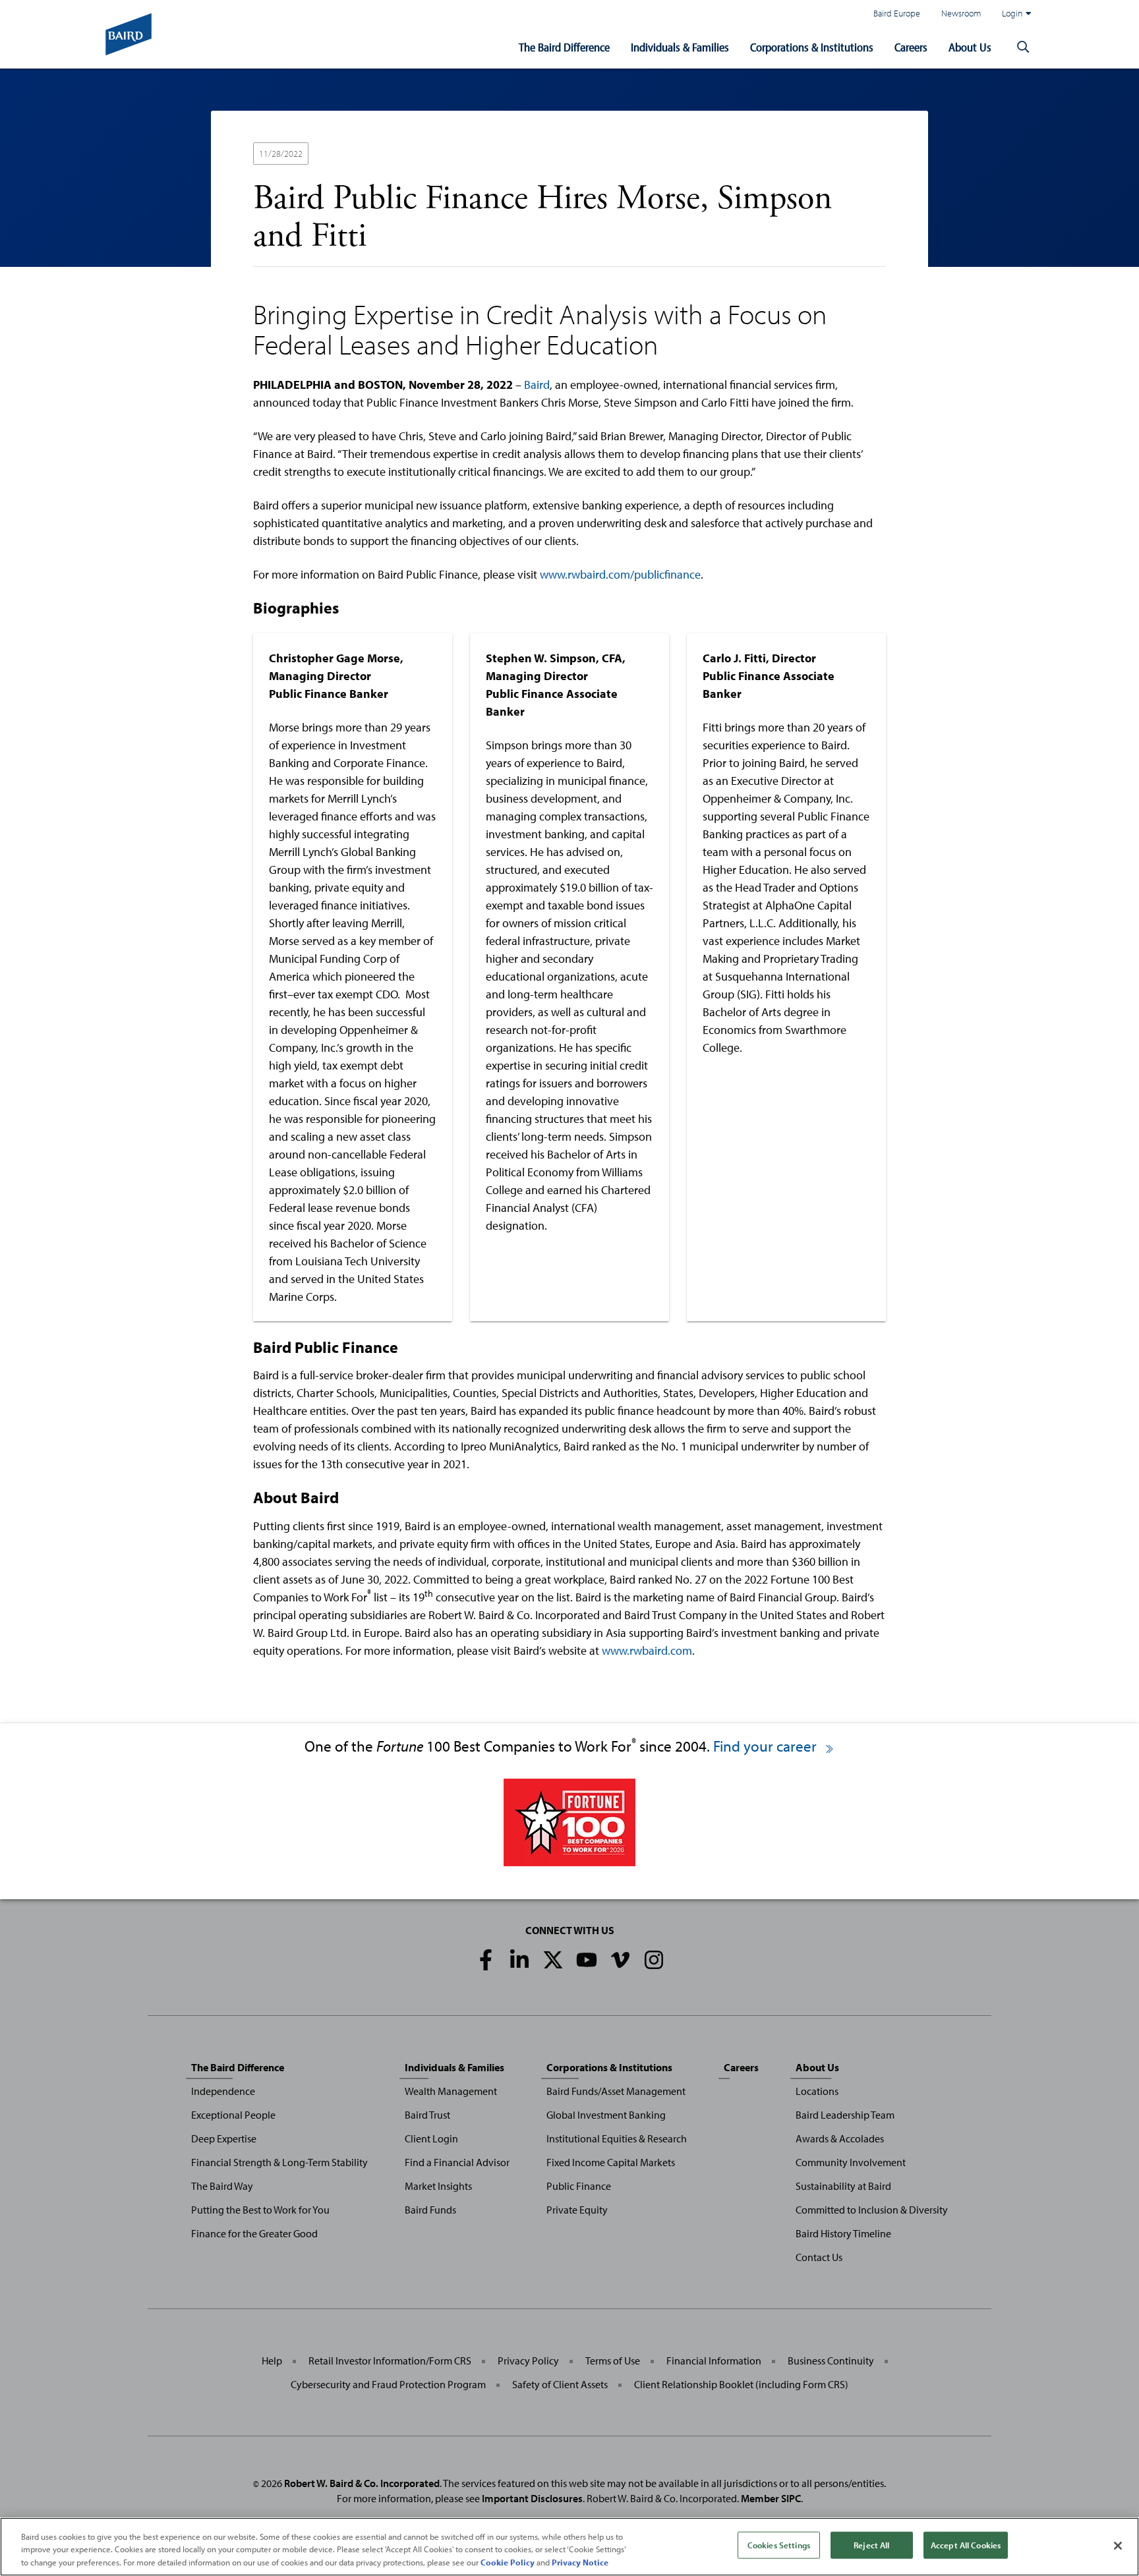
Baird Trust (427, 2115)
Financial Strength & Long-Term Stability (279, 2162)
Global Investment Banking (606, 2115)
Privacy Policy (528, 2361)
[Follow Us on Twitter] (553, 1960)
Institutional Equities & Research (617, 2138)
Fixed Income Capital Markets (611, 2162)
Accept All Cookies (966, 2544)
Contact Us (819, 2257)
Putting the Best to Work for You (260, 2210)
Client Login (431, 2138)
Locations (817, 2091)
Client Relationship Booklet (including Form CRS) (741, 2384)
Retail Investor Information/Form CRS (390, 2361)
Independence (223, 2091)
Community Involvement (851, 2162)
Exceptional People (233, 2115)
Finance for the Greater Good (254, 2233)
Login (1012, 13)
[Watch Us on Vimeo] (620, 1960)
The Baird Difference (564, 47)
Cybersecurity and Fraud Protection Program (388, 2384)
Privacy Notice (580, 2562)
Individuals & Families (680, 47)
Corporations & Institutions (812, 47)
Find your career (767, 1746)
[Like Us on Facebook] (486, 1960)
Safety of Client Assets (560, 2384)
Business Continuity (831, 2361)
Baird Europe (897, 13)
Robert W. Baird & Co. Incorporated (362, 2483)
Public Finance (579, 2186)
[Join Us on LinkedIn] (519, 1960)
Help (272, 2361)
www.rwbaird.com (647, 1650)
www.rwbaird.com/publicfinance (620, 574)
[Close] (1118, 2546)
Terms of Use (613, 2361)
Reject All (871, 2544)
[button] (1023, 47)
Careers (911, 47)
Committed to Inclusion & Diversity (872, 2210)
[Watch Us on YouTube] (587, 1960)
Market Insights (438, 2186)
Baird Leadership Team (845, 2115)
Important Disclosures (532, 2498)
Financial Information (714, 2361)
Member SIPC (771, 2498)
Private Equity (577, 2210)
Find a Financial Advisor (457, 2162)
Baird (537, 385)
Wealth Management (451, 2091)
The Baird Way (222, 2186)
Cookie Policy (508, 2562)
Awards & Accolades (840, 2138)
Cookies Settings (779, 2544)
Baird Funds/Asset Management (616, 2091)
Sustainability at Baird (843, 2186)
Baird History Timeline (843, 2233)
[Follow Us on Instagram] (654, 1960)
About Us (970, 47)
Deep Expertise (224, 2138)
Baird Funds (430, 2210)
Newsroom (961, 13)
